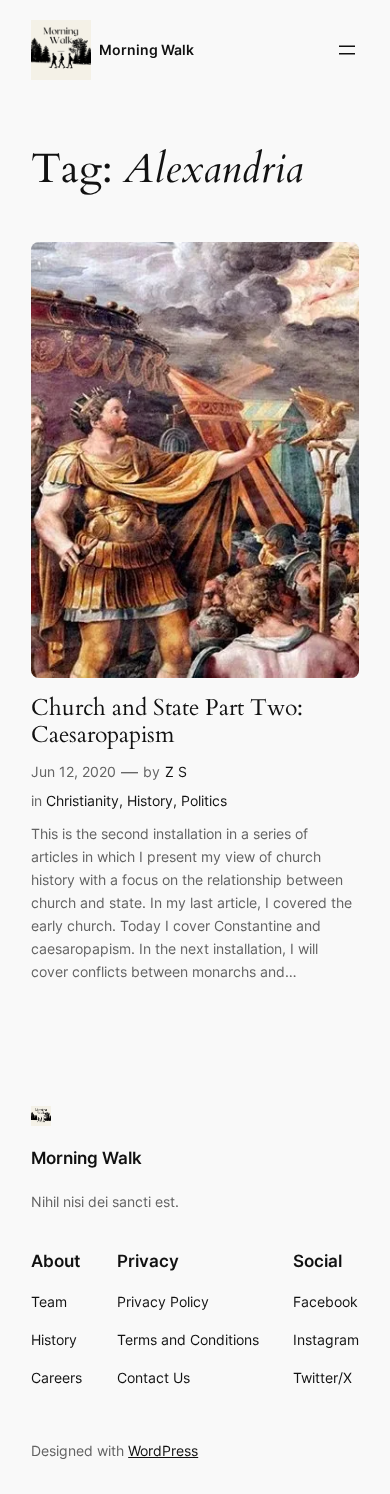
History (150, 800)
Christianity (82, 800)
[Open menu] (347, 50)
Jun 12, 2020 (73, 771)
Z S (176, 771)
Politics (204, 800)
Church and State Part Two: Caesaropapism (167, 721)
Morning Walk (146, 49)
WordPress (163, 1450)
